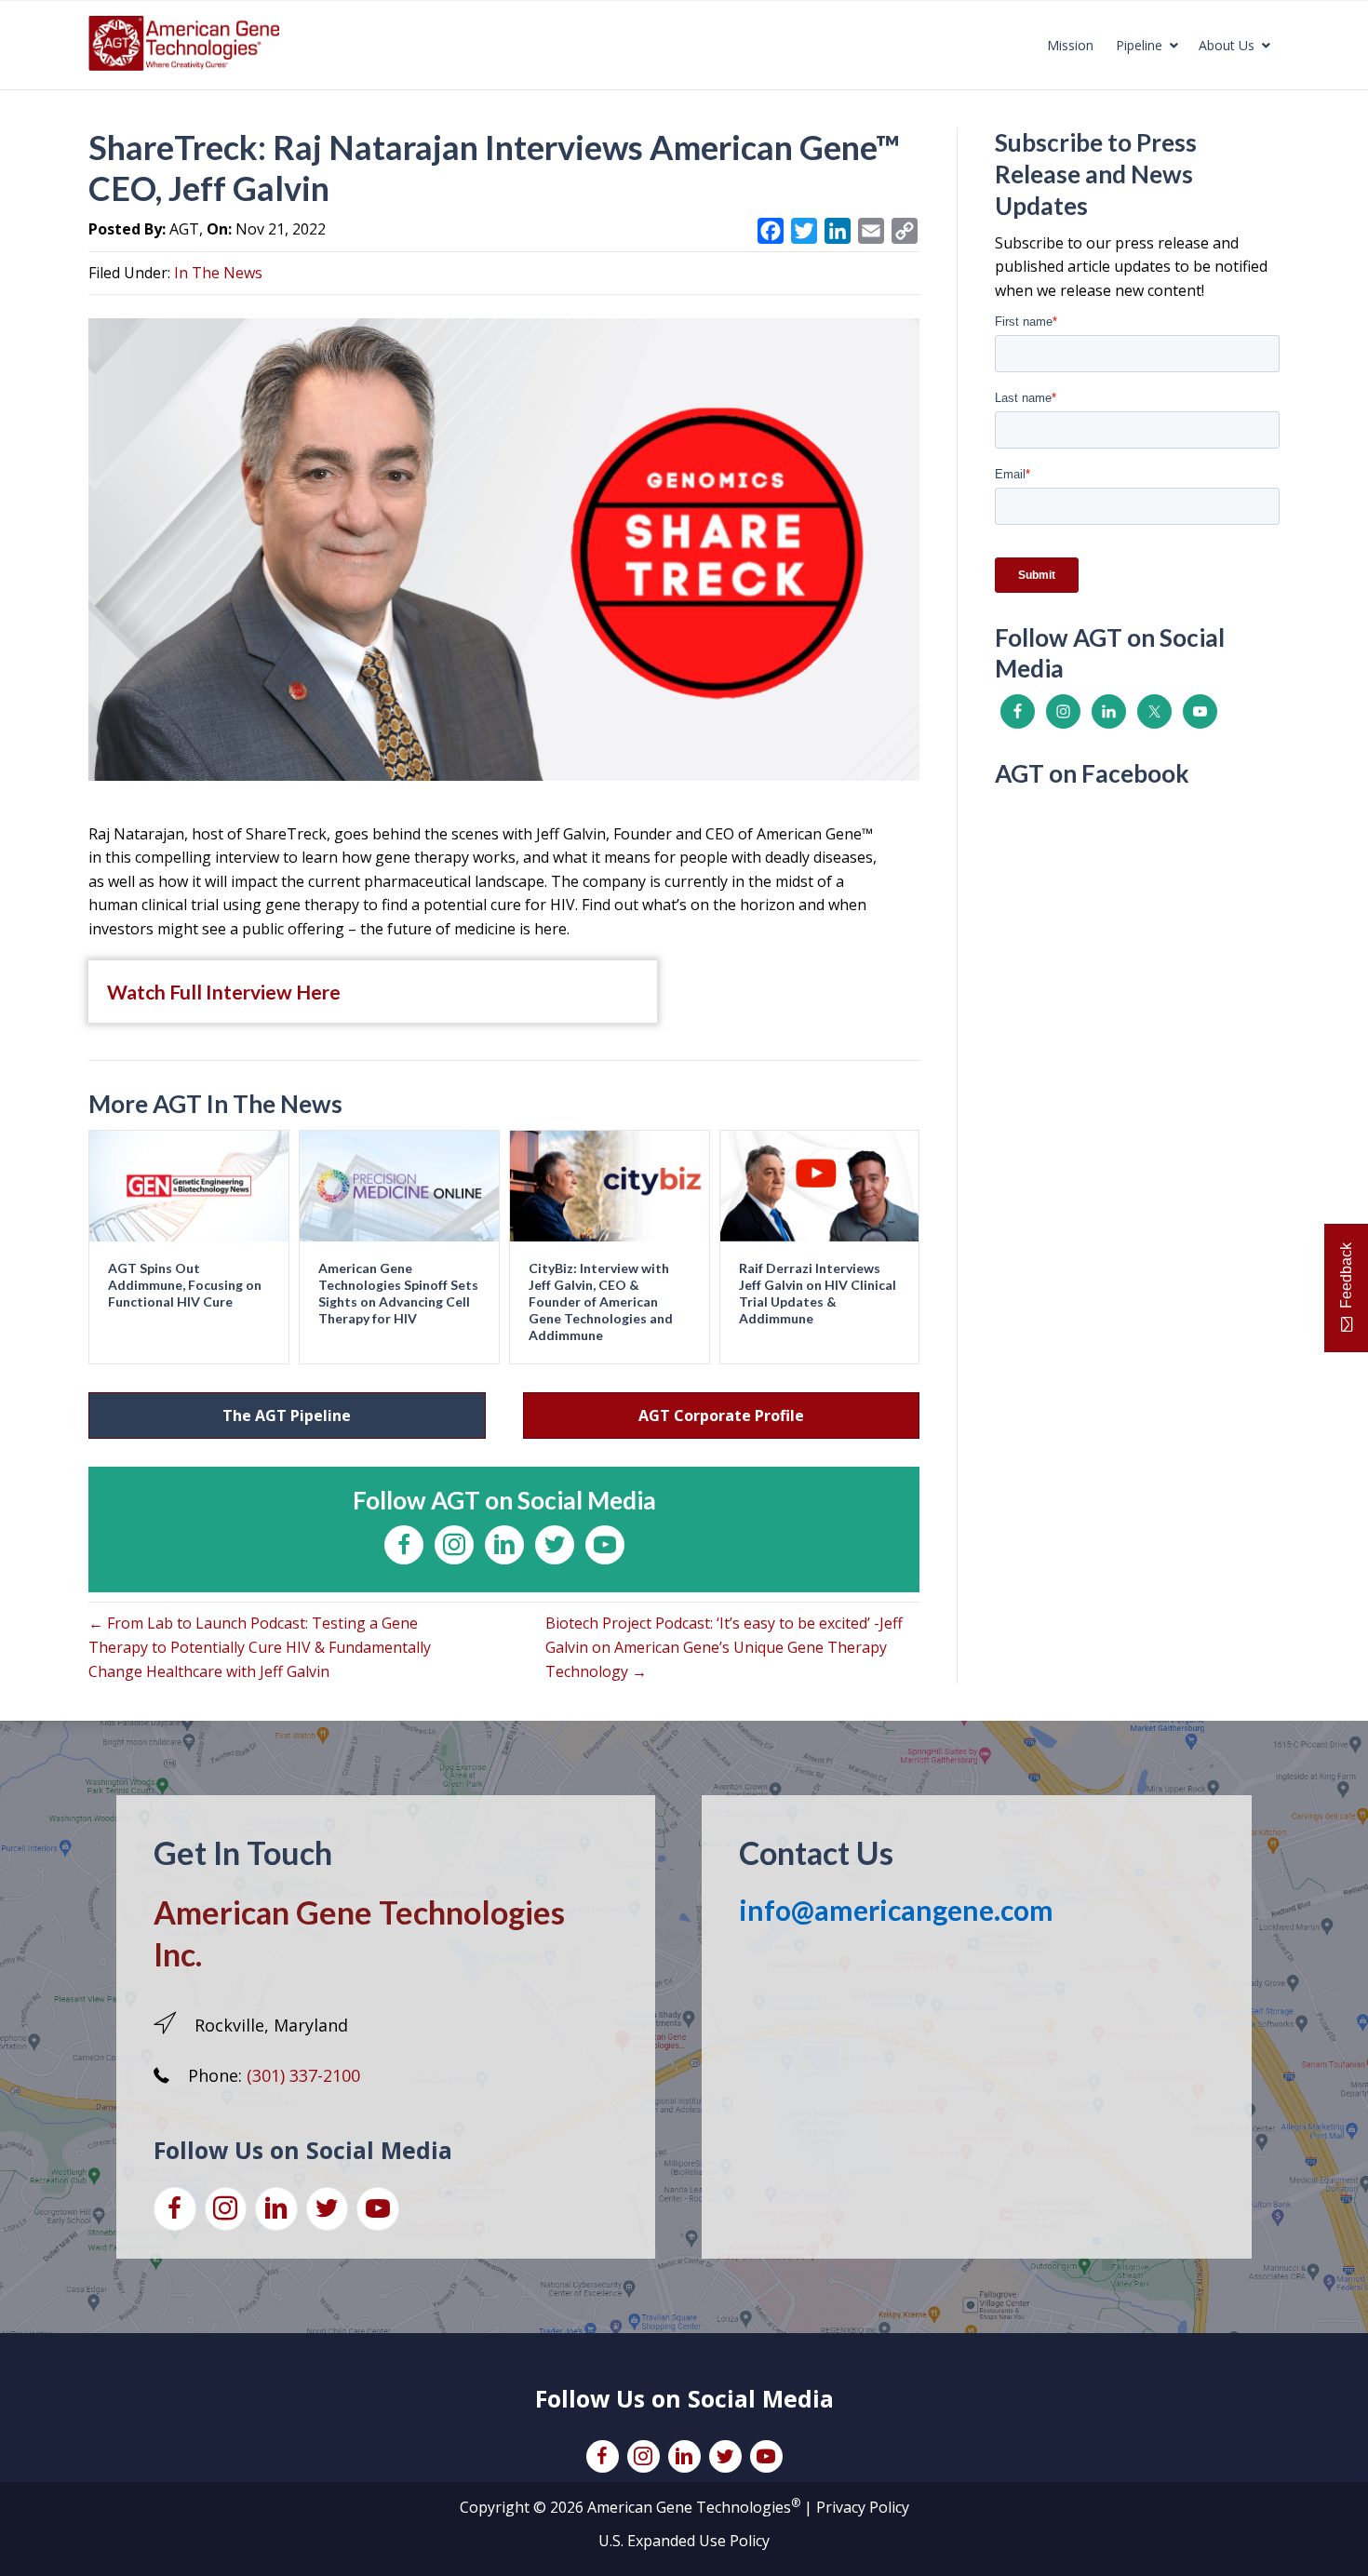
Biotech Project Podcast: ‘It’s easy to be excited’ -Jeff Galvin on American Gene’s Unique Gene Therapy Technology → (724, 1647)
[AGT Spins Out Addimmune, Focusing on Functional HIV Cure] (189, 1184)
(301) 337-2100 (303, 2075)
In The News (218, 273)
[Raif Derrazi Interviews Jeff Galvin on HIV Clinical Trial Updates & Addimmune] (820, 1184)
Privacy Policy (863, 2507)
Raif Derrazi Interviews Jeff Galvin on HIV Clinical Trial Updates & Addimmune (818, 1294)
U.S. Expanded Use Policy (684, 2541)
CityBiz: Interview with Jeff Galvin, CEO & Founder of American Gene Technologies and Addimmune (601, 1302)
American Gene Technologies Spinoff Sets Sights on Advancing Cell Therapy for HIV (398, 1294)
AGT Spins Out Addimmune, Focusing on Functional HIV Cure (185, 1285)
